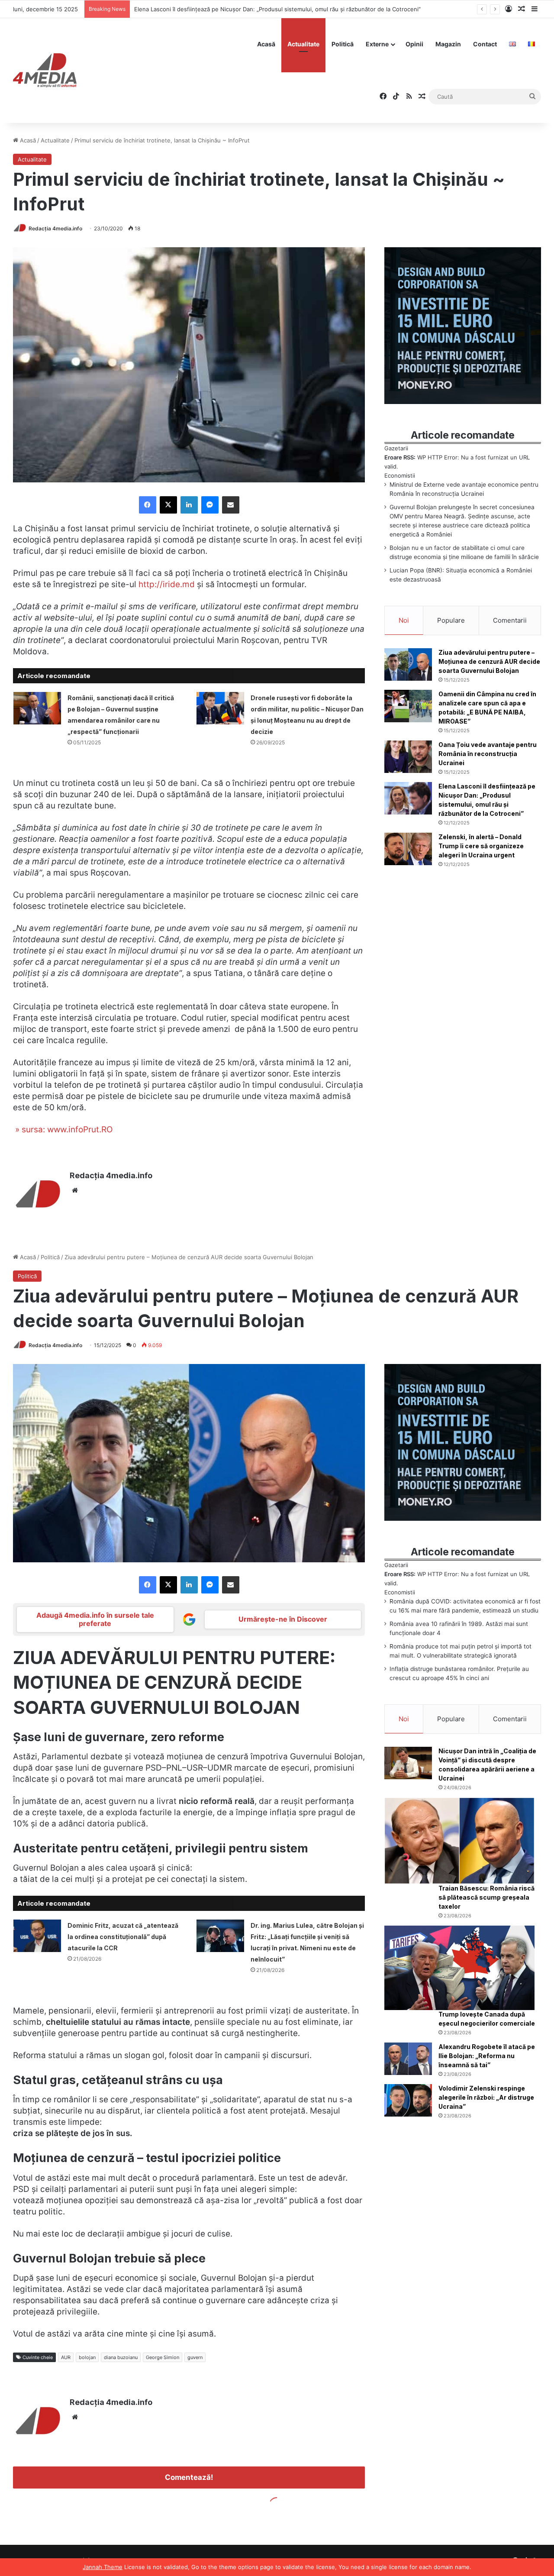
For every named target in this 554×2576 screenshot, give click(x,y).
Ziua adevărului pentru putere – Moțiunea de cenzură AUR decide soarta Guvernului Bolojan (489, 661)
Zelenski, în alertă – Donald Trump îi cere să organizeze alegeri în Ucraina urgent (243, 9)
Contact (485, 44)
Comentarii (510, 620)
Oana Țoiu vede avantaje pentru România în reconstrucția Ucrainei (488, 754)
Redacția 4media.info (55, 228)
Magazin (448, 44)
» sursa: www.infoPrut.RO (63, 1130)
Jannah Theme (103, 2567)
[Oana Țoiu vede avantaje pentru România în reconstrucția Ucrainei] (408, 757)
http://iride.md (167, 584)
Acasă (266, 44)
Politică (343, 44)
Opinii (414, 44)
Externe (377, 44)
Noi (404, 620)
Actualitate (303, 44)
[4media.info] (45, 71)
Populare (451, 620)
